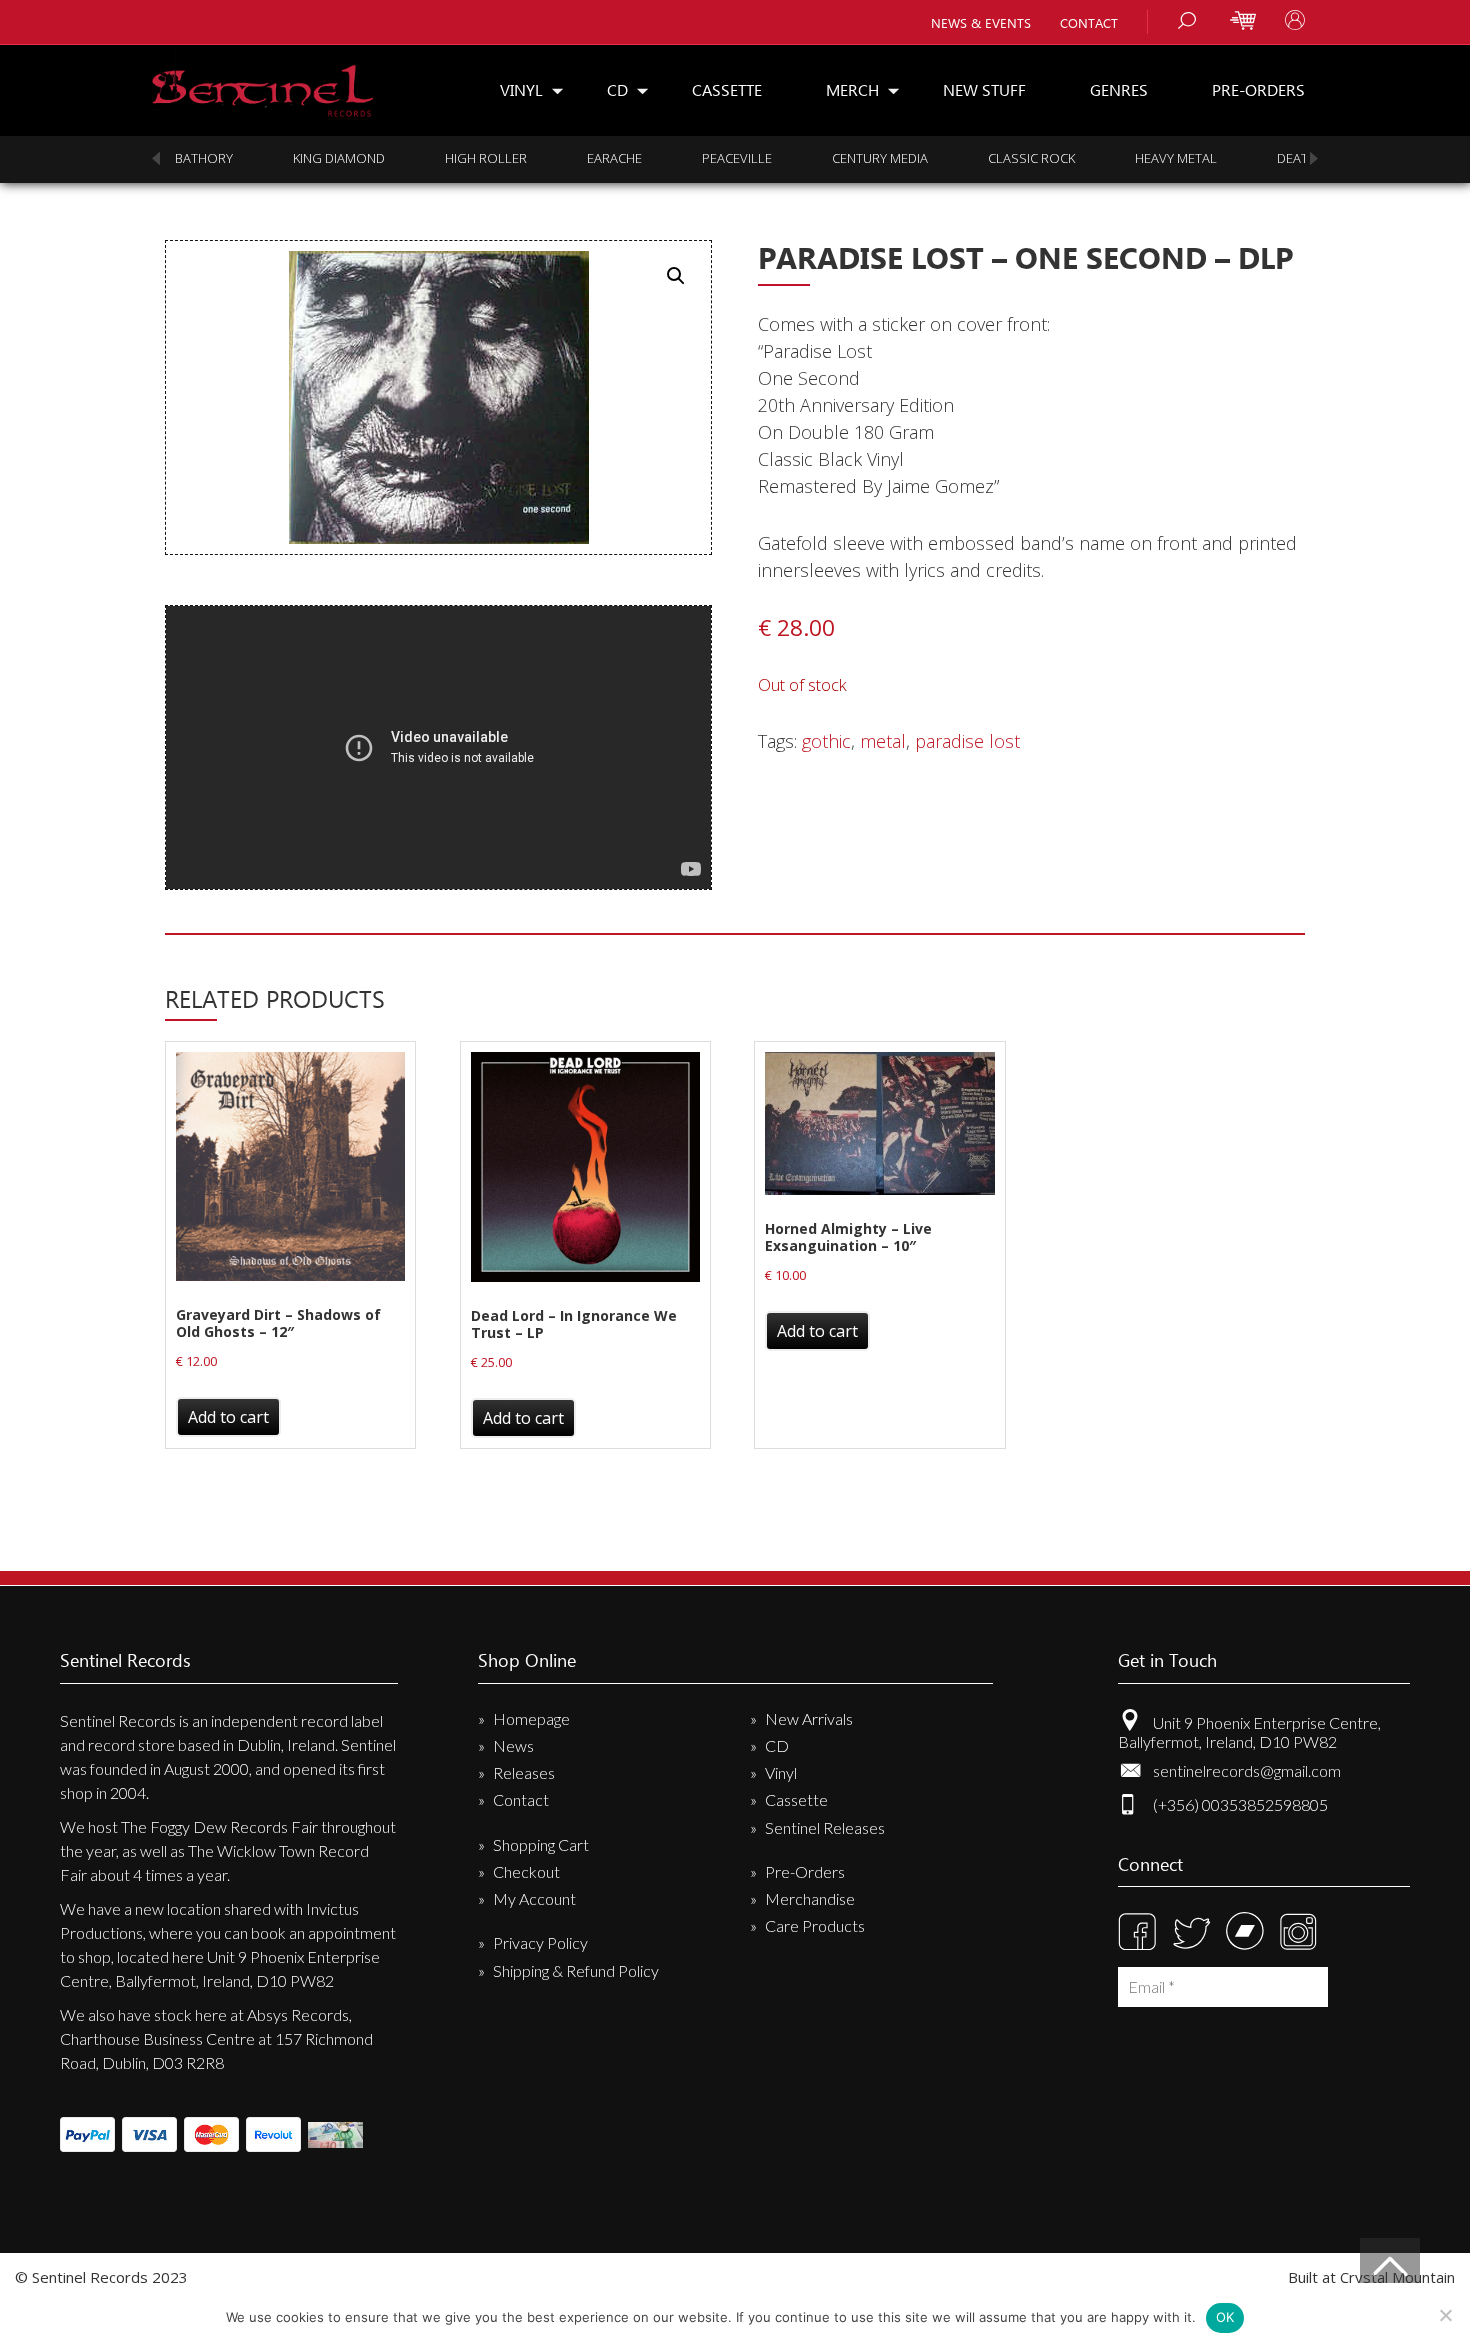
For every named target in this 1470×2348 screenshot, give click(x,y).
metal (883, 741)
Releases (524, 1772)
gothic (826, 741)
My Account (534, 1898)
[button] (676, 276)
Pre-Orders (1258, 89)
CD (617, 89)
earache (614, 158)
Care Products (815, 1925)
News (513, 1745)
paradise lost (967, 741)
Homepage (531, 1718)
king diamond (339, 158)
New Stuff (984, 89)
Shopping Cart (541, 1844)
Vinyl (521, 89)
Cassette (727, 89)
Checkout (526, 1871)
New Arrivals (809, 1718)
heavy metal (1176, 158)
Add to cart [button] (228, 1417)
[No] (1445, 2315)
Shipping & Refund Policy (576, 1970)
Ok (1225, 2317)
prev (156, 158)
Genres (1119, 89)
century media (880, 158)
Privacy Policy (540, 1942)
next (1314, 158)
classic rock (1031, 158)
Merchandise (810, 1898)
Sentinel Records (262, 83)
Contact (1089, 22)
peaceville (737, 158)
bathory (204, 158)
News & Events (981, 22)
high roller (486, 158)
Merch (852, 89)
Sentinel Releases (825, 1827)
